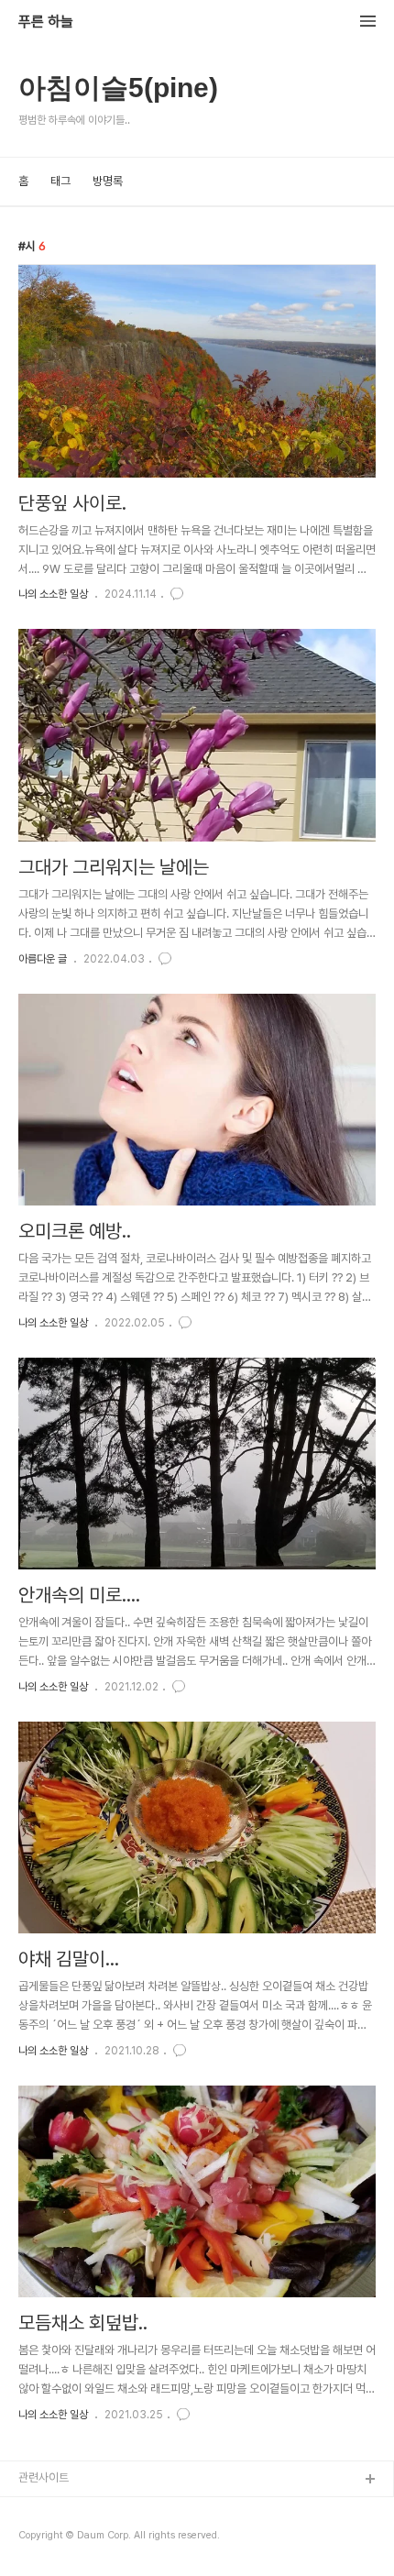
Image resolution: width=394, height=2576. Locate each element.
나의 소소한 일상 (53, 594)
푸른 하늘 (46, 22)
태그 (60, 181)
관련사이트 (44, 2477)
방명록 (108, 181)
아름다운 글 (43, 959)
